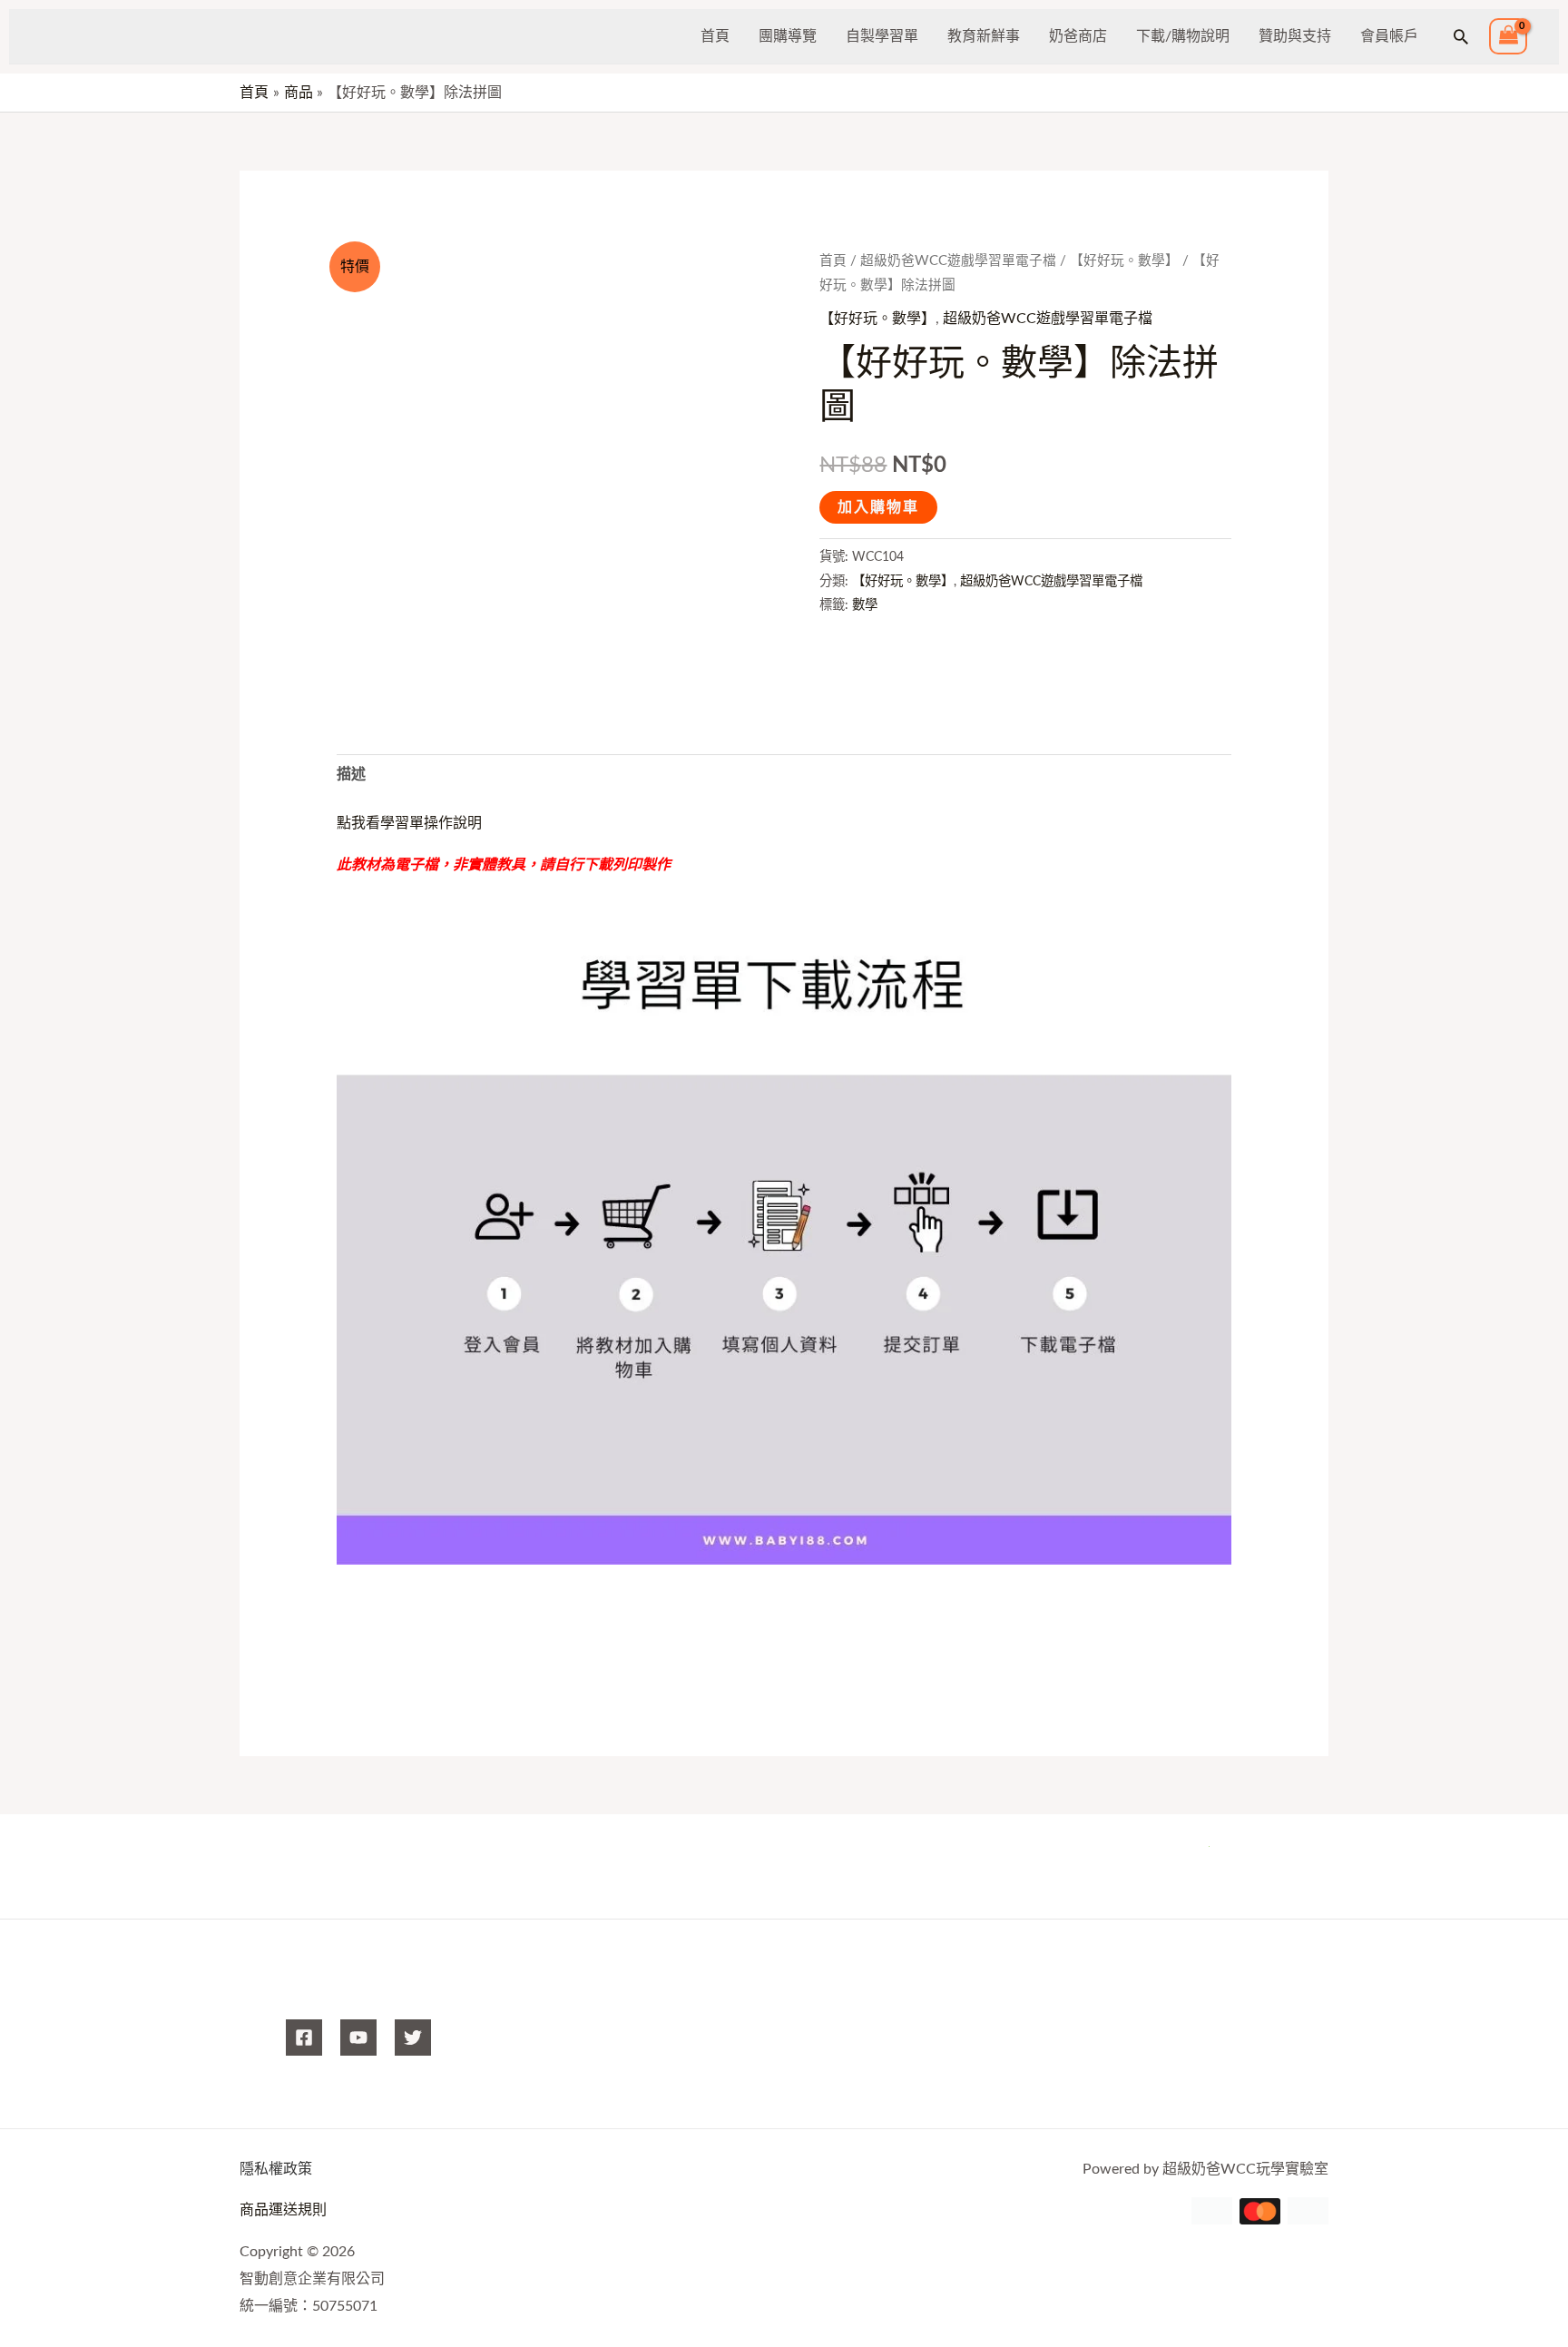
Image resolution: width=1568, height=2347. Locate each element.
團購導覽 (788, 36)
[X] (413, 2038)
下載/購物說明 (1183, 36)
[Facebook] (304, 2038)
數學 (865, 605)
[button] (1461, 36)
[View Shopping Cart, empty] (1508, 37)
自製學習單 (882, 36)
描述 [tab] (351, 774)
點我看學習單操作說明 (409, 823)
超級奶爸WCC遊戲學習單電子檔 (958, 261)
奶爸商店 (1078, 36)
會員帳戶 (1389, 36)
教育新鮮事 (984, 36)
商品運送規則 (283, 2210)
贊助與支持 (1295, 36)
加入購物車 (878, 507)
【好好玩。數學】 (1124, 261)
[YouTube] (358, 2038)
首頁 (715, 36)
